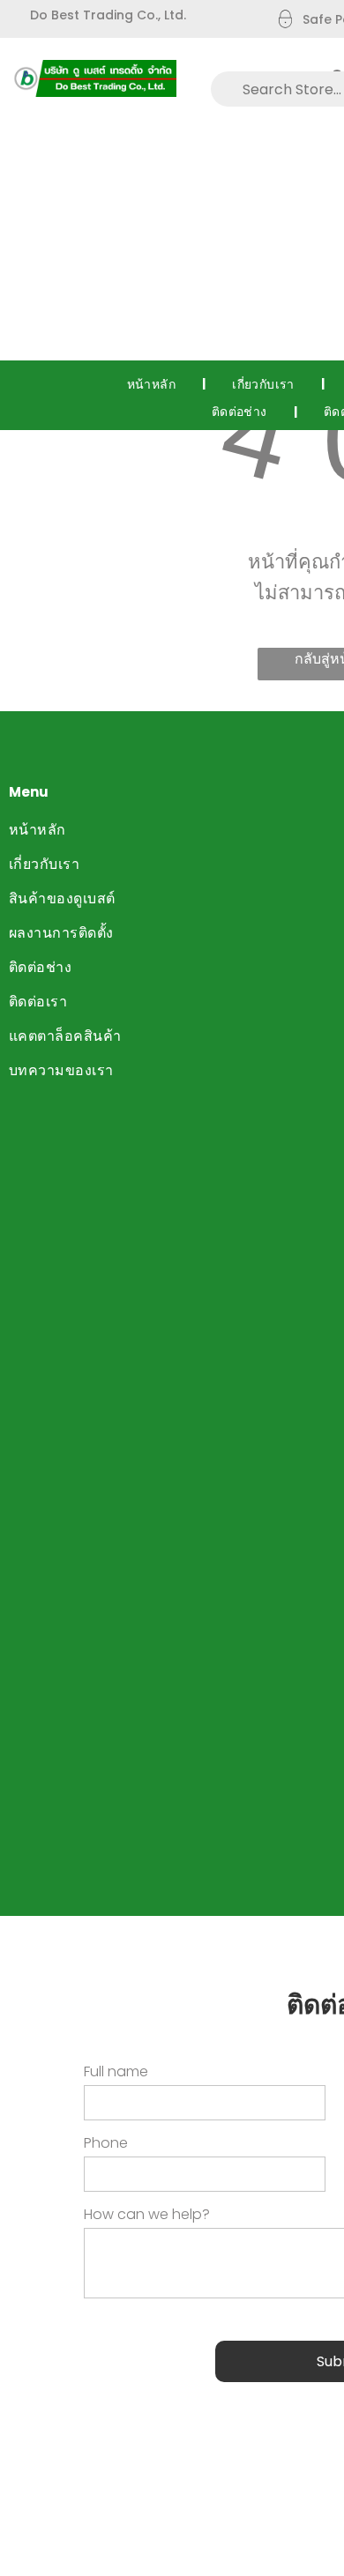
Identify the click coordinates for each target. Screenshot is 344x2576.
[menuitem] (153, 384)
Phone (106, 2143)
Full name (116, 2071)
